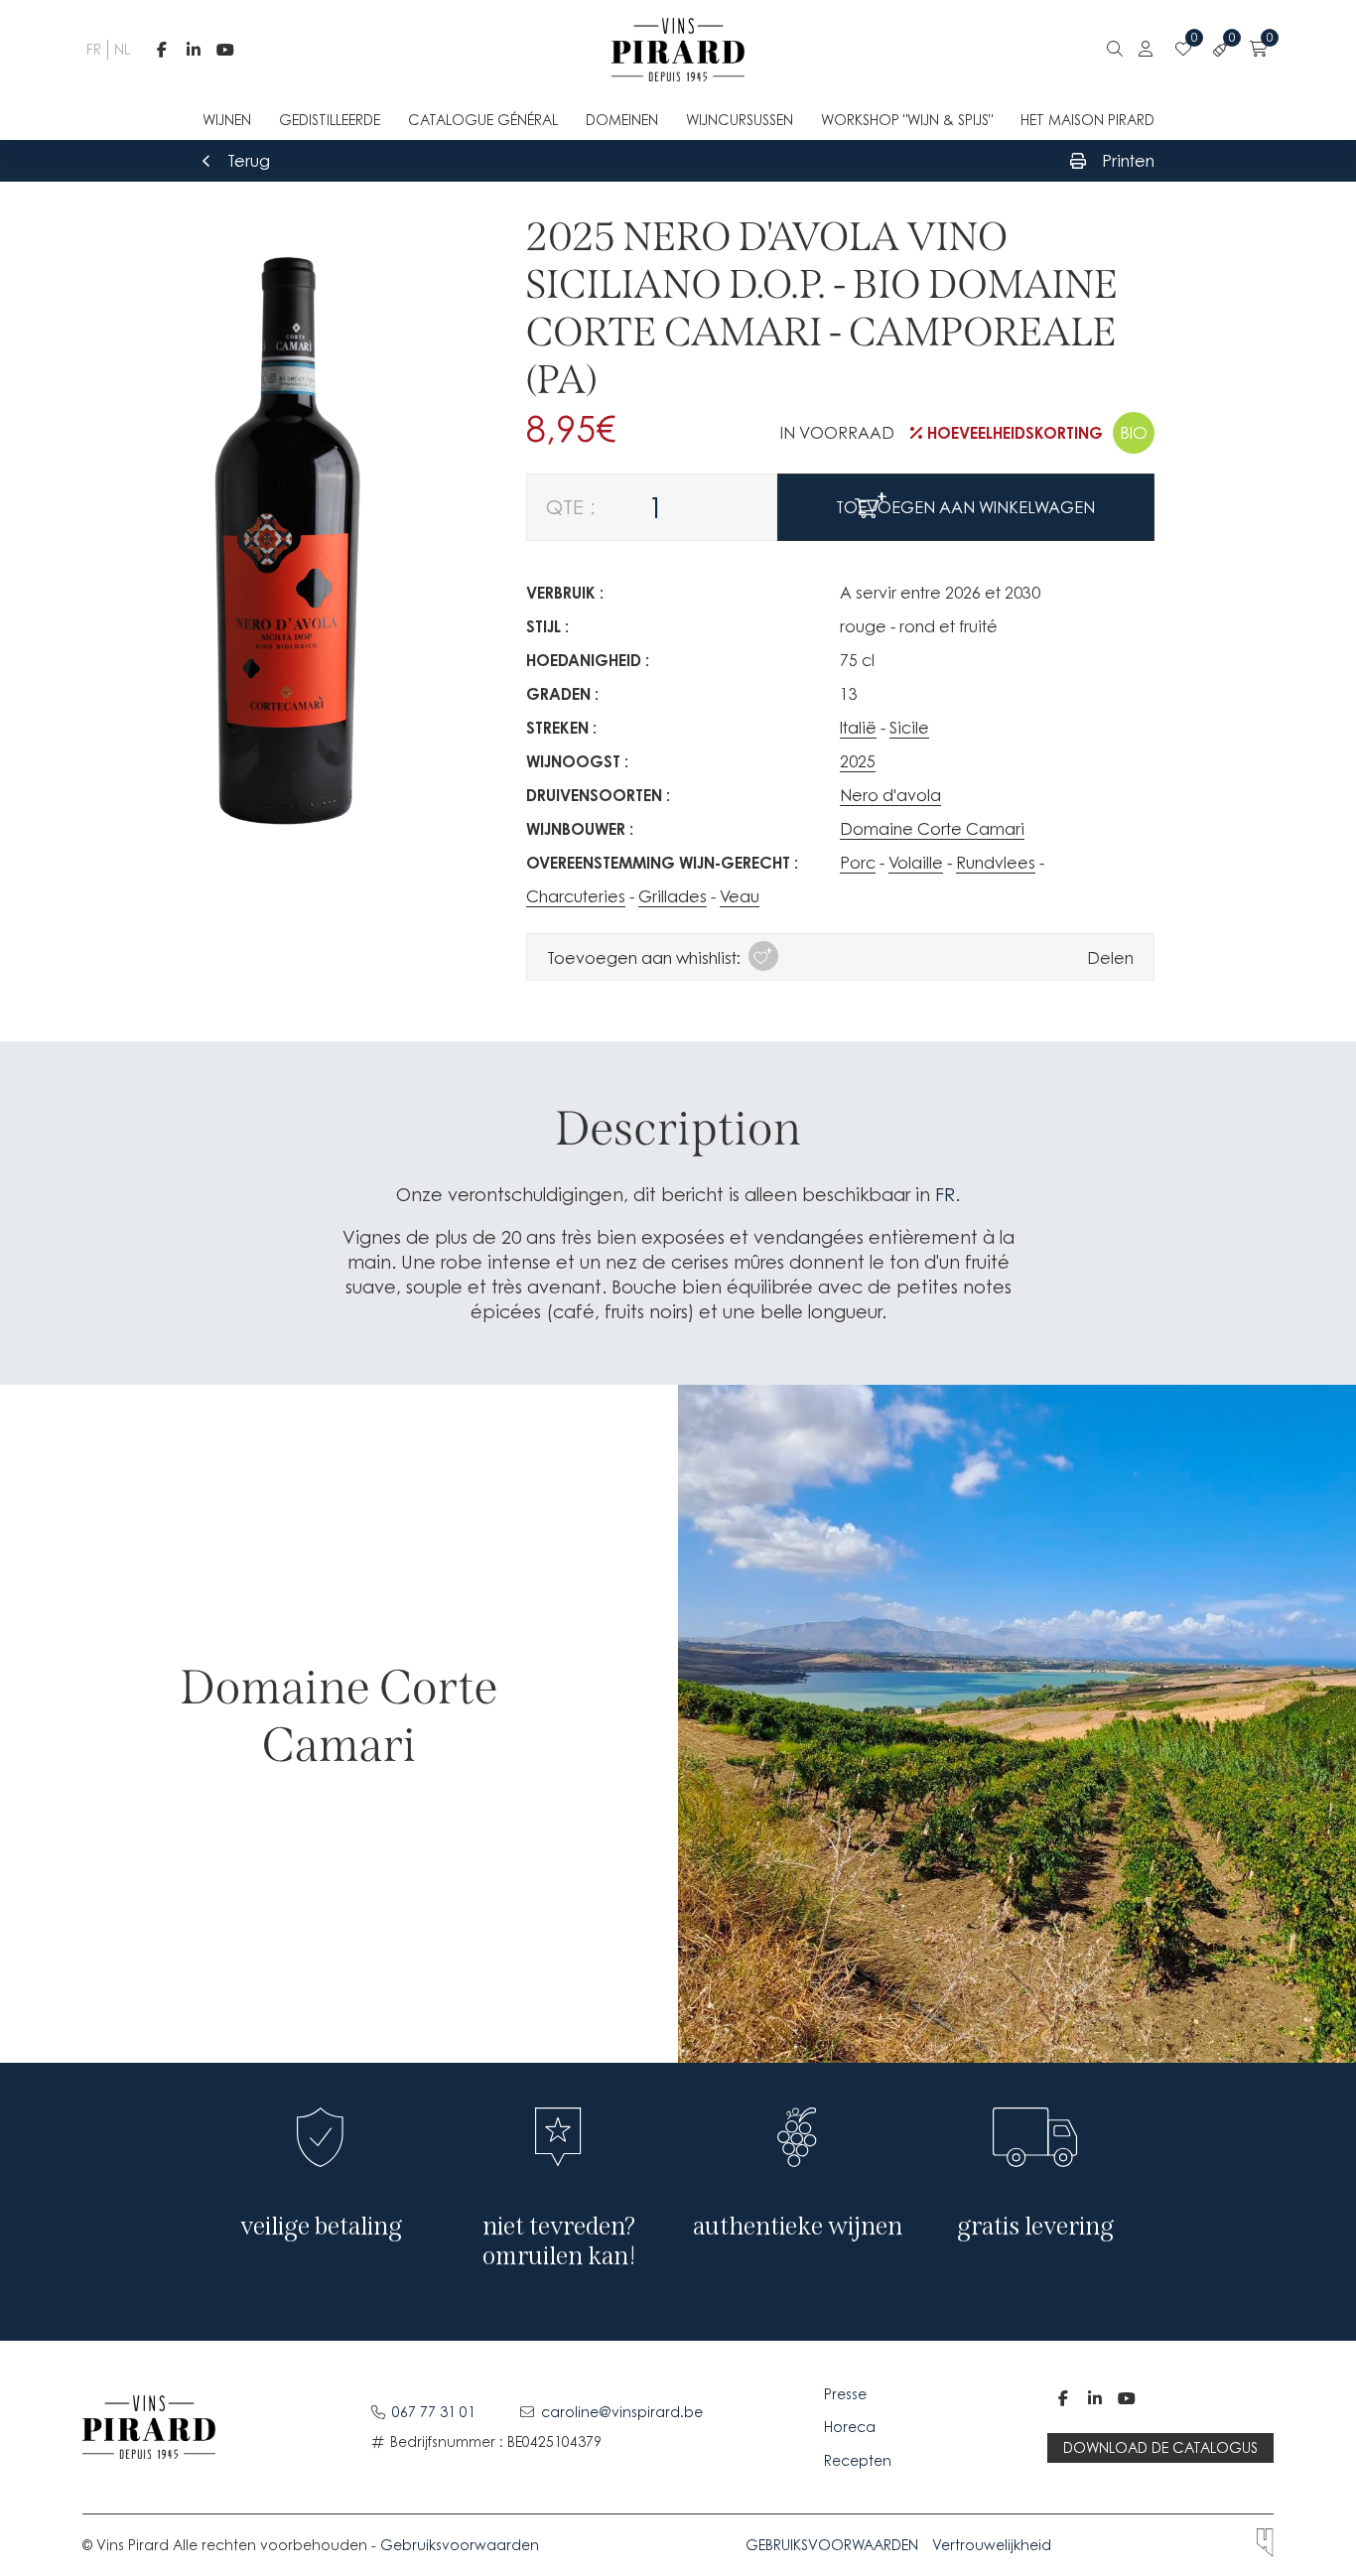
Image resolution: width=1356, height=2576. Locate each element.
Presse (847, 2394)
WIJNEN (227, 120)
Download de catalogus (1160, 2447)
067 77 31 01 (434, 2412)
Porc (858, 863)
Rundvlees (996, 863)
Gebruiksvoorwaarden (460, 2545)
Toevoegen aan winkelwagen (965, 507)
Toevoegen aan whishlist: (644, 958)
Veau (740, 896)
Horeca (850, 2427)
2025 (858, 761)
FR (92, 49)
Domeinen (622, 120)
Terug (249, 161)
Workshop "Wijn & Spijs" (907, 120)
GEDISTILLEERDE (330, 120)
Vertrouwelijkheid (992, 2545)
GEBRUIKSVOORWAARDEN (832, 2545)
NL (120, 49)
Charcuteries (576, 896)
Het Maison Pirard (1087, 120)
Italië (858, 728)
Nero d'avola (890, 795)
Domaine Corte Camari (932, 829)
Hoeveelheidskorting (1015, 433)
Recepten (858, 2460)
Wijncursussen (740, 120)
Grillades (673, 896)
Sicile (909, 728)
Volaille (916, 863)
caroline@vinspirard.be (622, 2412)
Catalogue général (483, 120)
